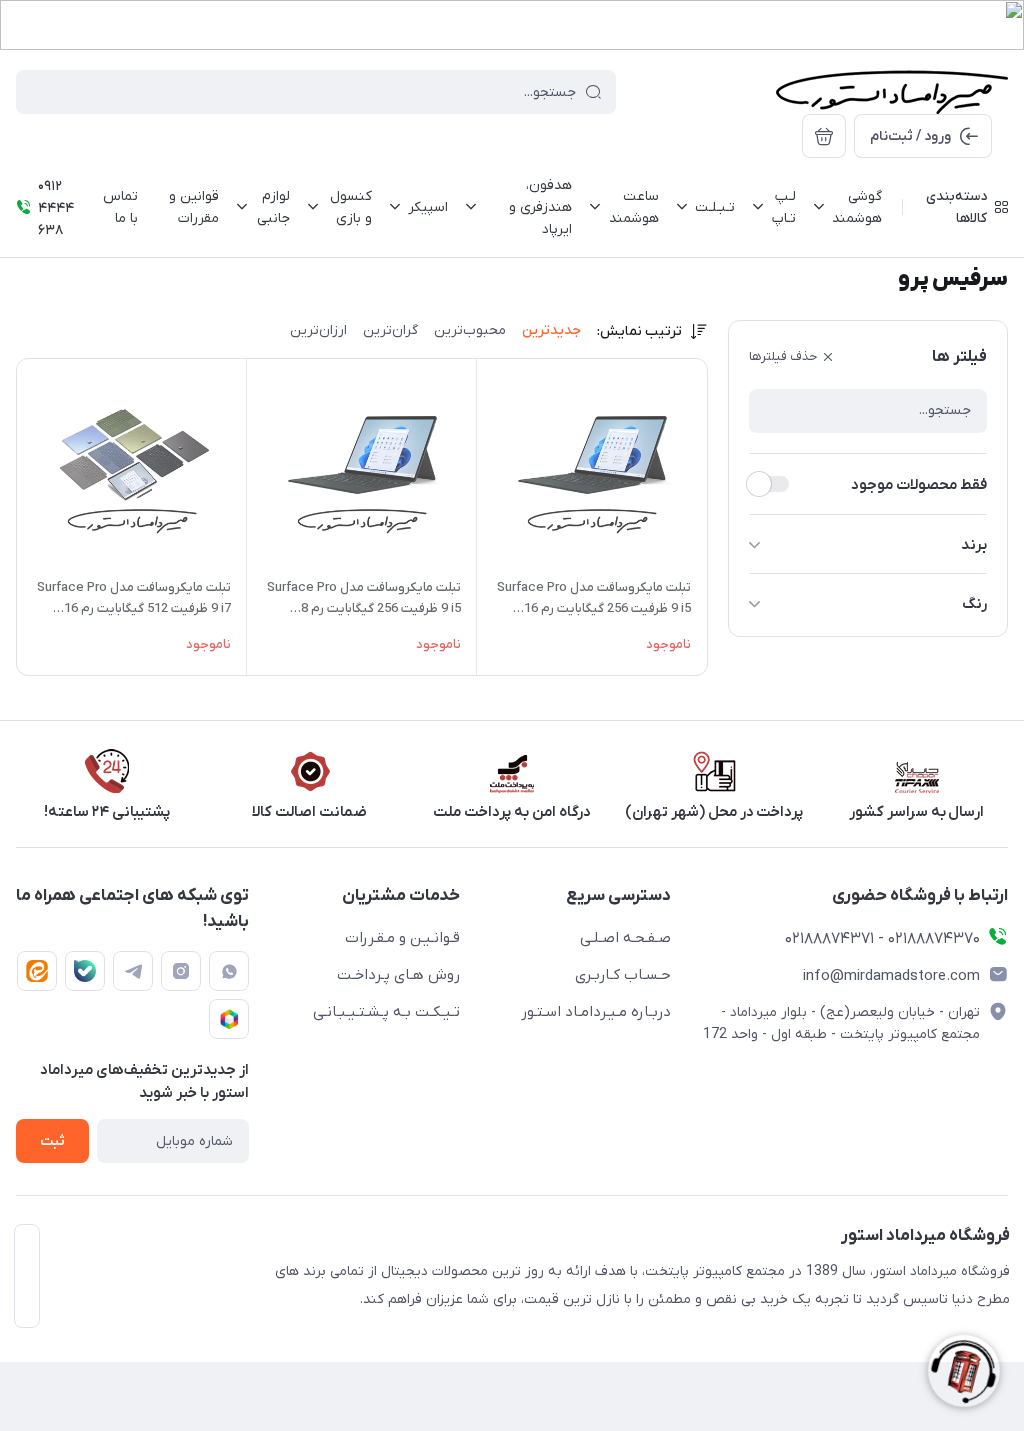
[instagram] (181, 971)
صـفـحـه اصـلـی (625, 938)
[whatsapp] (229, 971)
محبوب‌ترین (470, 330)
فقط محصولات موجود (919, 485)
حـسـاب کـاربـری (623, 975)
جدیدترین (551, 330)
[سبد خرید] (824, 136)
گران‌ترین (390, 330)
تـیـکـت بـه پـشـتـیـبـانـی (386, 1012)
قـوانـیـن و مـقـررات (402, 938)
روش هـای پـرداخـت (398, 975)
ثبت (52, 1141)
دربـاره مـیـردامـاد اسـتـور (596, 1012)
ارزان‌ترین (318, 330)
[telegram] (133, 971)
